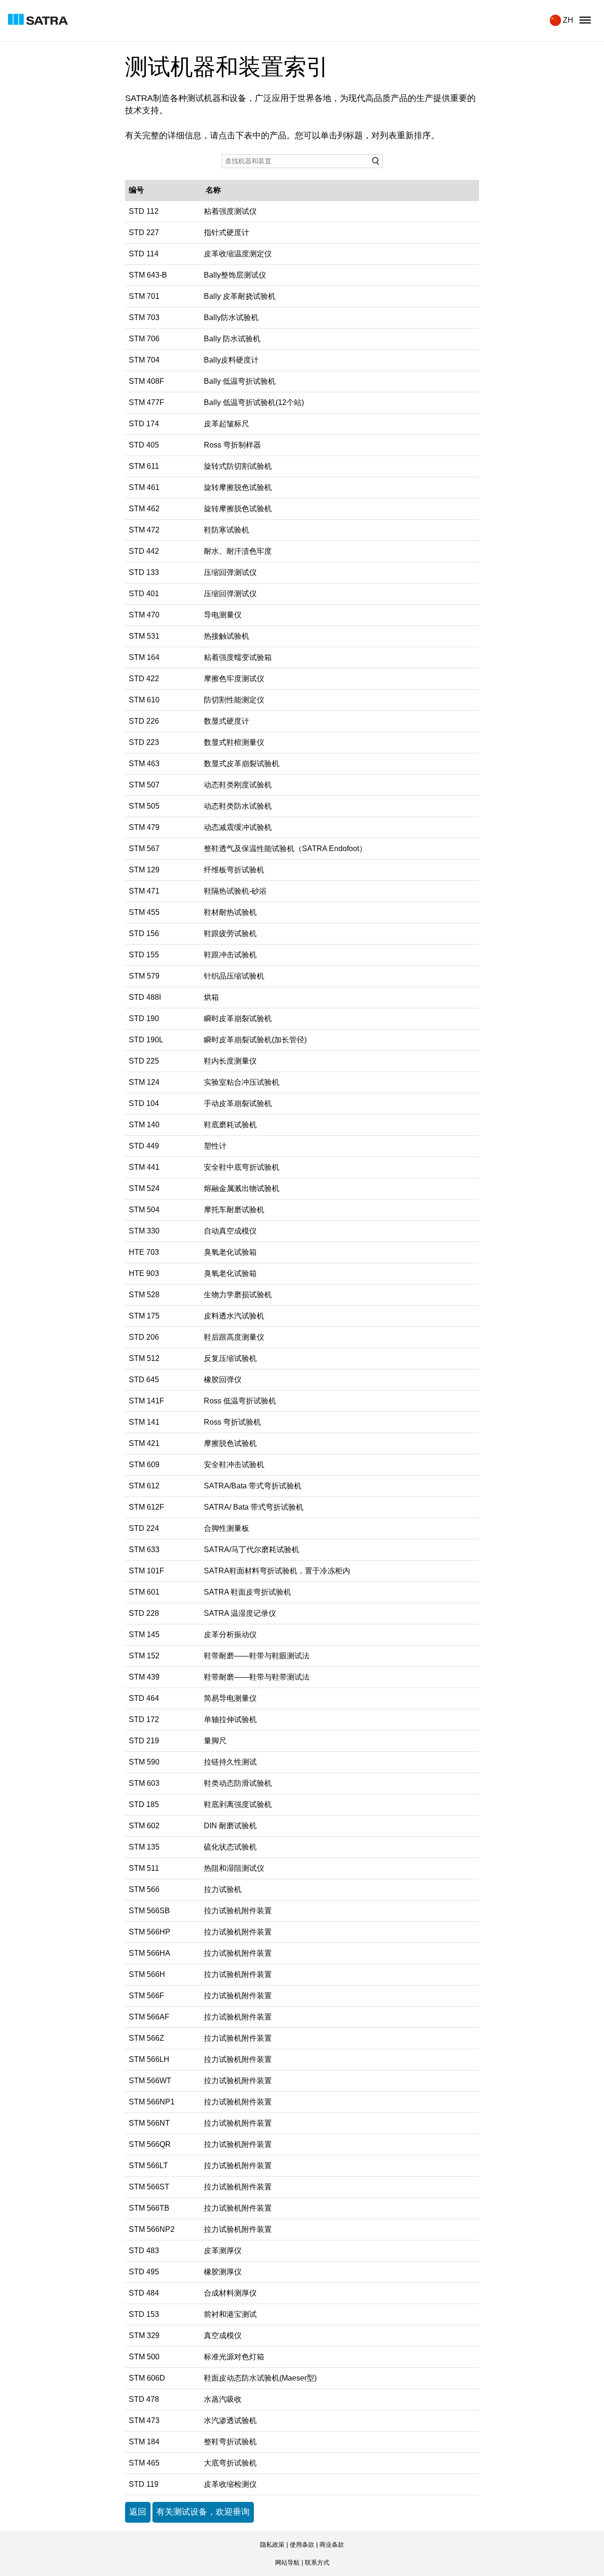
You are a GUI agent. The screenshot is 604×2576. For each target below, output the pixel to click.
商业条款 (332, 2545)
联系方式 (317, 2563)
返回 (138, 2512)
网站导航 (287, 2563)
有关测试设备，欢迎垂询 (203, 2512)
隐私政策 (272, 2545)
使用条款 (302, 2545)
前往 (376, 161)
